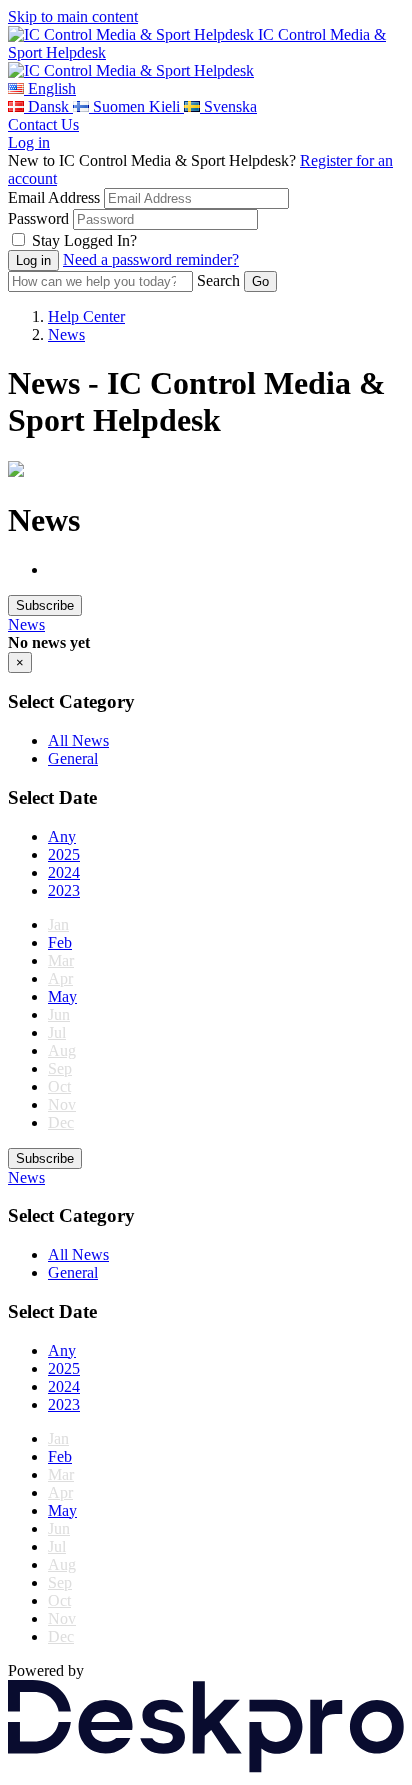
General (73, 758)
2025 (64, 854)
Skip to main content (73, 16)
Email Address (54, 197)
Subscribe (45, 605)
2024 (64, 872)
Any (62, 836)
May (62, 996)
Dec (61, 1122)
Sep (60, 1068)
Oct (59, 1086)
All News (78, 740)
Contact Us (43, 124)
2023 (64, 890)
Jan (58, 924)
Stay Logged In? (84, 240)
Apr (60, 978)
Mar (61, 960)
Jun (59, 1014)
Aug (62, 1050)
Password (38, 218)
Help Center (86, 316)
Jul (57, 1032)
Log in (29, 142)
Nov (62, 1104)
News (66, 334)
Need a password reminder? (151, 259)
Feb (60, 942)
